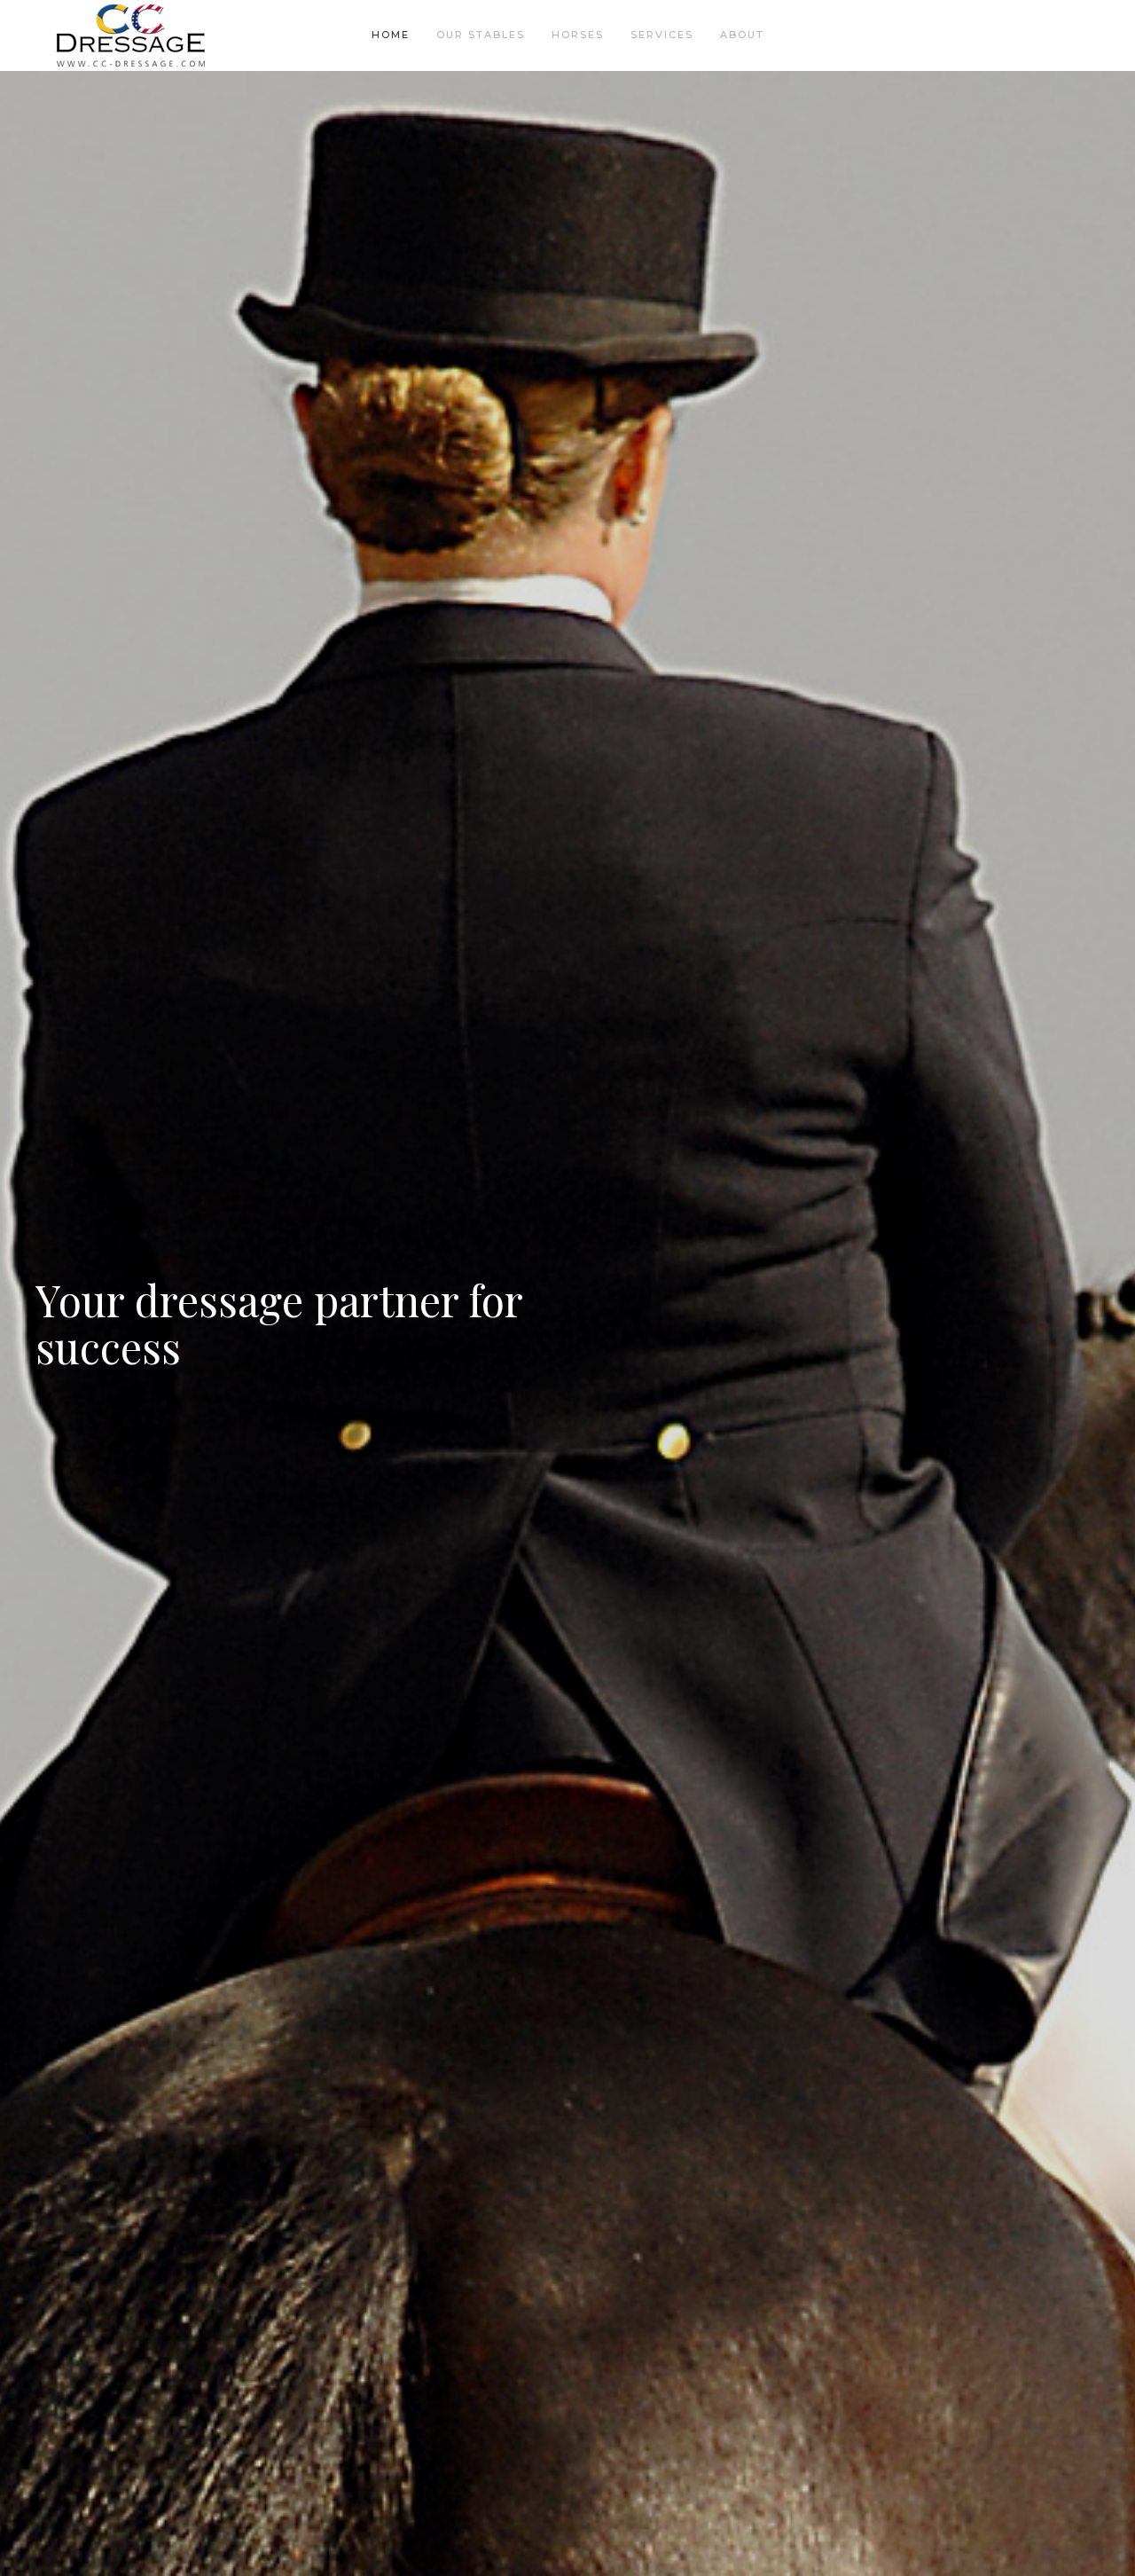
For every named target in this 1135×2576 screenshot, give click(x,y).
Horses (578, 35)
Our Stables (481, 35)
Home (391, 35)
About (742, 35)
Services (662, 35)
